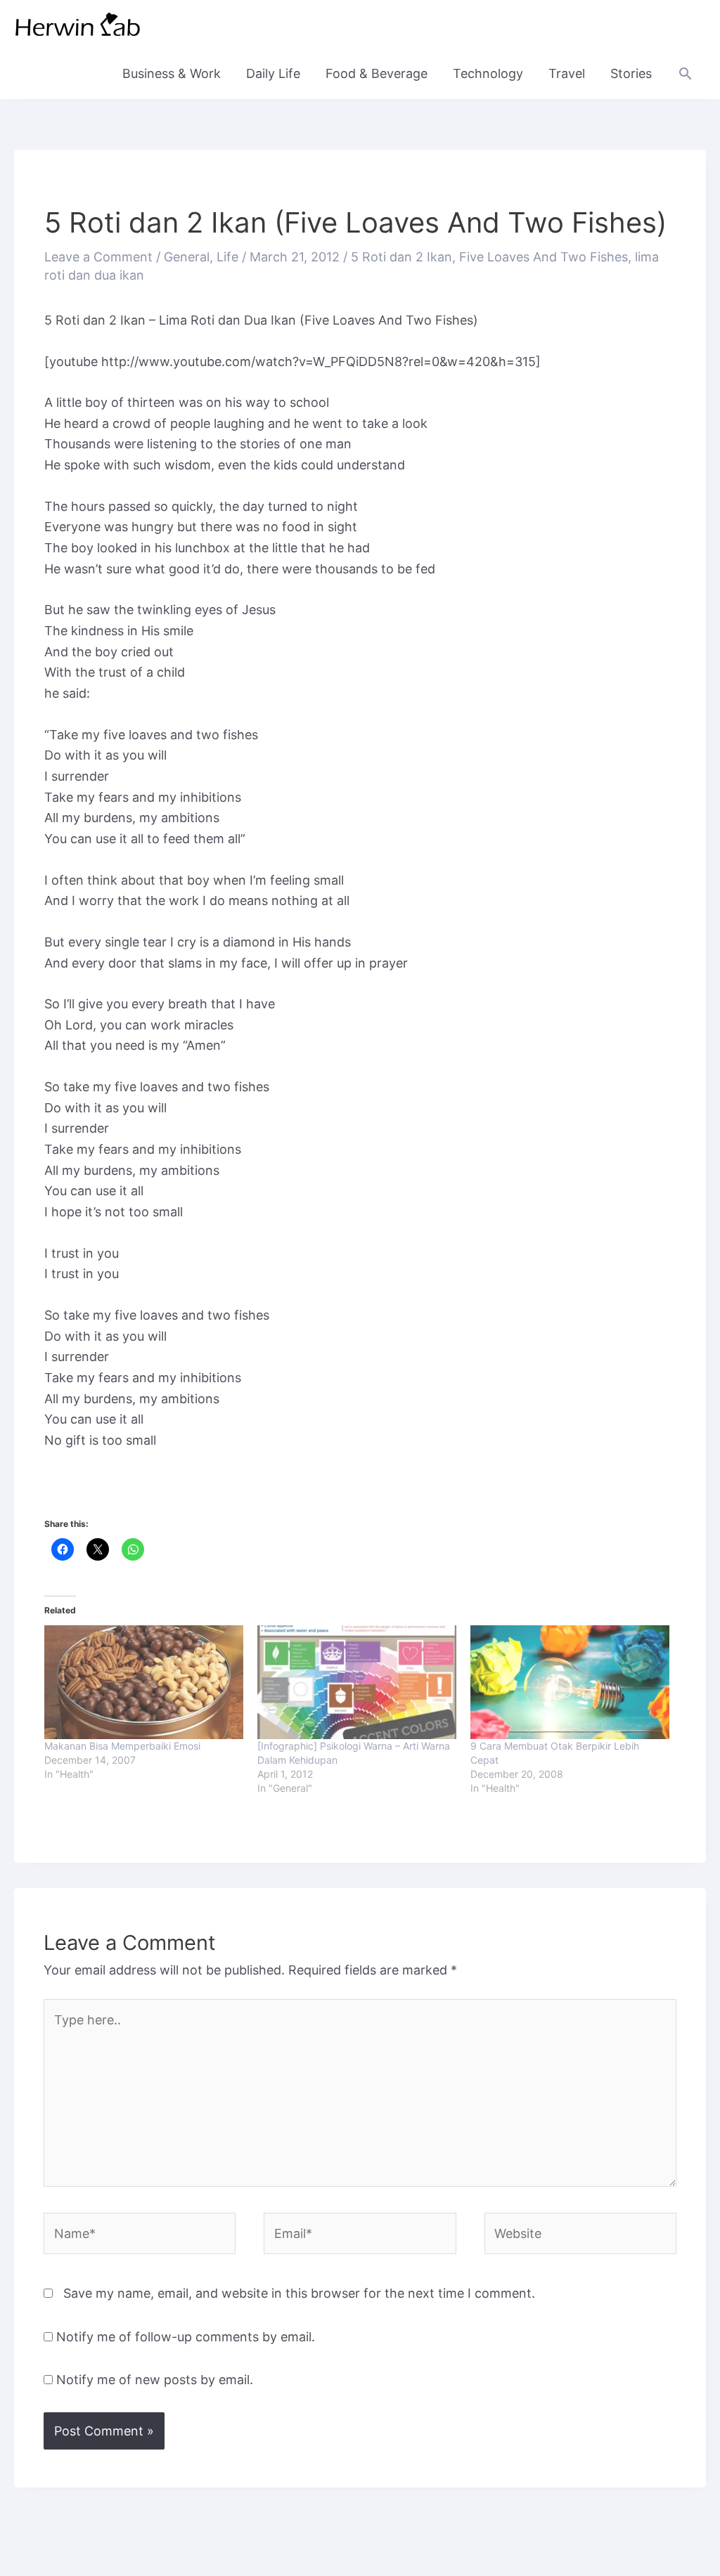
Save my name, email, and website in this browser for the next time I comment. (299, 2293)
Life (227, 257)
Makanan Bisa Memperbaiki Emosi (122, 1746)
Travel (567, 73)
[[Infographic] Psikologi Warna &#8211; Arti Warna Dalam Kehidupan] (357, 1682)
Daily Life (273, 73)
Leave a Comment (98, 257)
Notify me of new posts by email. (155, 2380)
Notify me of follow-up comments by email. (186, 2337)
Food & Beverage (377, 73)
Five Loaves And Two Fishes (544, 257)
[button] (685, 73)
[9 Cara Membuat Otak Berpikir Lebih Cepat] (570, 1682)
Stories (631, 73)
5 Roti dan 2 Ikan (401, 257)
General (187, 257)
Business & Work (172, 73)
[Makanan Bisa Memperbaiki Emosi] (144, 1682)
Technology (488, 73)
